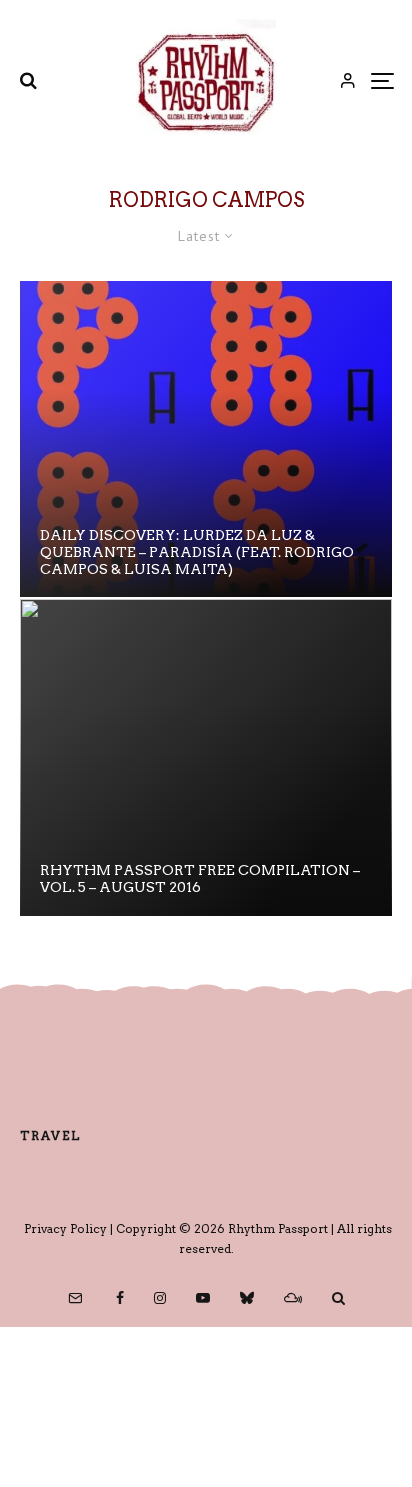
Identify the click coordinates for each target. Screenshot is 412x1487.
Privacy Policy (65, 1228)
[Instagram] (160, 1298)
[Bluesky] (247, 1298)
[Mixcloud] (293, 1298)
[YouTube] (203, 1298)
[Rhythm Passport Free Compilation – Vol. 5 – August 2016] (206, 757)
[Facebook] (120, 1298)
